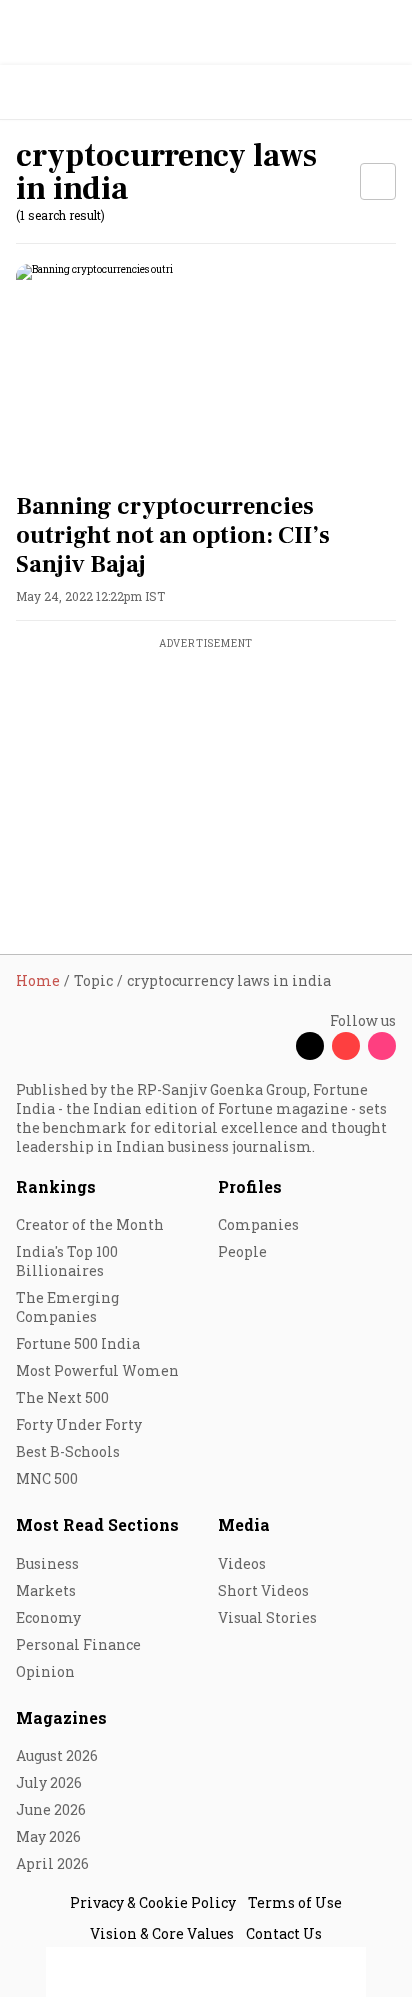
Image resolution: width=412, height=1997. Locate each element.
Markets (46, 1590)
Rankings (56, 1186)
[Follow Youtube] (346, 1046)
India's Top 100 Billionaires (67, 1261)
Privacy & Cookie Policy (153, 1902)
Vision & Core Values (162, 1933)
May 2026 (48, 1836)
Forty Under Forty (79, 1424)
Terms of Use (295, 1902)
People (242, 1251)
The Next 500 (62, 1397)
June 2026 (51, 1809)
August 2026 (57, 1755)
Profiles (250, 1186)
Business (47, 1563)
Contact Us (284, 1933)
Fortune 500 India (78, 1343)
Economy (48, 1617)
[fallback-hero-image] (206, 371)
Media (244, 1524)
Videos (242, 1563)
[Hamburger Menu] (384, 92)
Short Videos (263, 1590)
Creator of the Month (90, 1224)
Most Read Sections (97, 1524)
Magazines (61, 1717)
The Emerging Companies (67, 1307)
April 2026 (52, 1863)
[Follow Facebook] (274, 1046)
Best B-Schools (68, 1451)
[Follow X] (310, 1046)
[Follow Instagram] (382, 1046)
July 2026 (49, 1782)
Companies (258, 1224)
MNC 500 (47, 1478)
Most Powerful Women (97, 1370)
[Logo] (61, 92)
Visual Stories (267, 1617)
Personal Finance (78, 1644)
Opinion (45, 1671)
